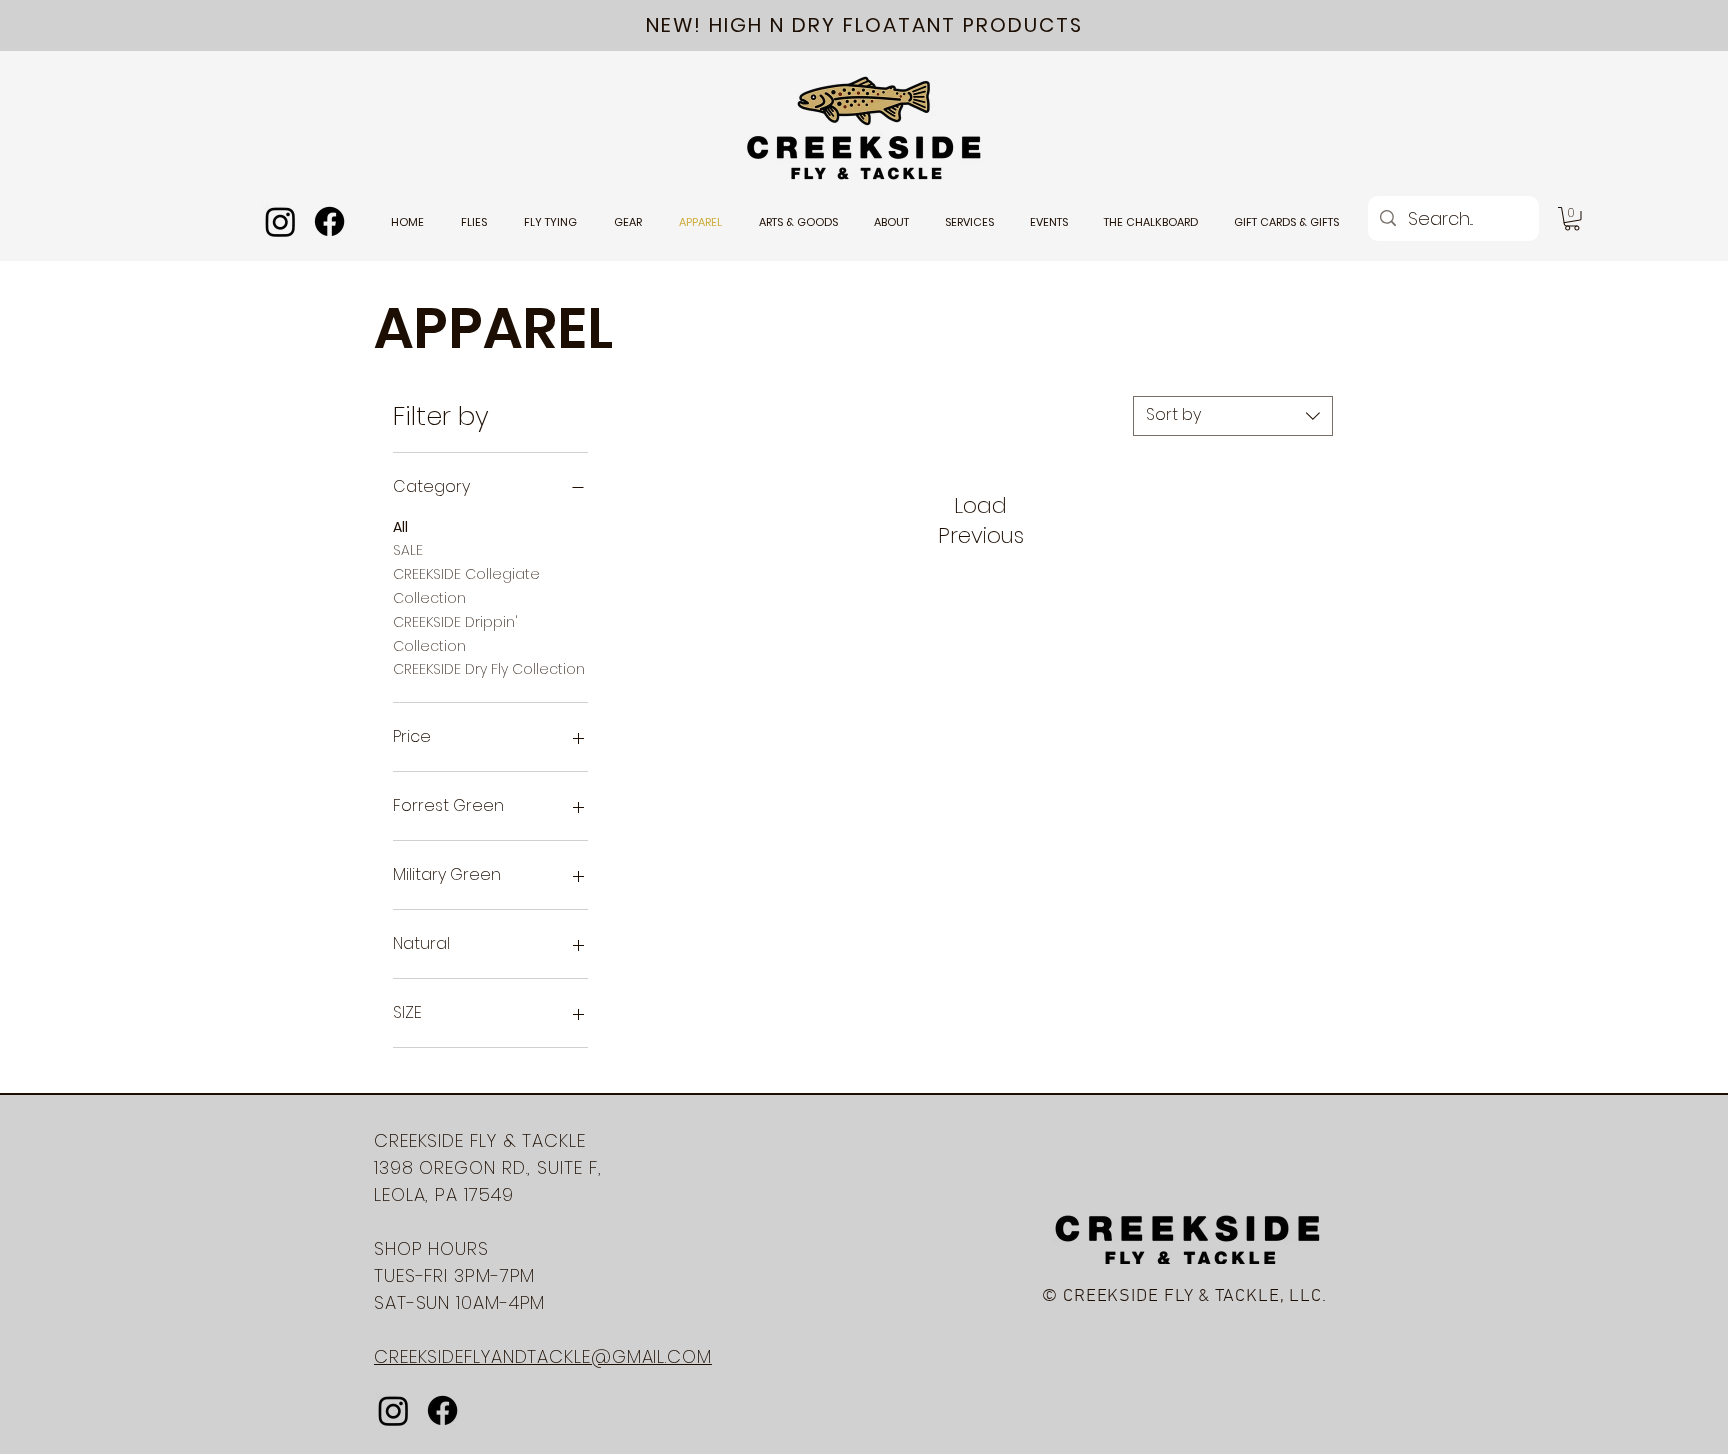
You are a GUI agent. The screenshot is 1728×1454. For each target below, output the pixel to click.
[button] (1572, 219)
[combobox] (1233, 416)
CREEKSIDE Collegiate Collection (466, 586)
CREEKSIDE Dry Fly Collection (489, 669)
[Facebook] (329, 221)
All (400, 527)
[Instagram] (280, 221)
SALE (408, 550)
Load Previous (981, 521)
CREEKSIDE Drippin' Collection (455, 634)
